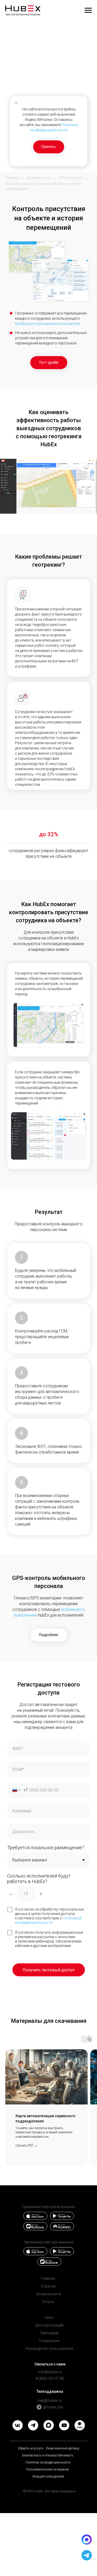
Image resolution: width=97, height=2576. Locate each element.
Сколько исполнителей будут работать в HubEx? (39, 1879)
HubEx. (39, 2491)
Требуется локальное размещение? (46, 1848)
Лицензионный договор (63, 2448)
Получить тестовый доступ (48, 1970)
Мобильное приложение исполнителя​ (47, 324)
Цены (49, 2317)
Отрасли (48, 2286)
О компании (49, 2341)
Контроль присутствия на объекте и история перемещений (44, 186)
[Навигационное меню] (88, 10)
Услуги (48, 2302)
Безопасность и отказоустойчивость (48, 2455)
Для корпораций (49, 2325)
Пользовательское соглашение (47, 2469)
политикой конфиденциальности (48, 1920)
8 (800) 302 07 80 (50, 2378)
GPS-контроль (71, 178)
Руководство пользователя (49, 2349)
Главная (12, 178)
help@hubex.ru (50, 2401)
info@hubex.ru (50, 2372)
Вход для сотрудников (48, 2476)
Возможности (39, 178)
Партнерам (49, 2333)
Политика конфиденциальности (48, 2462)
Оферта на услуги (31, 2448)
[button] (49, 363)
